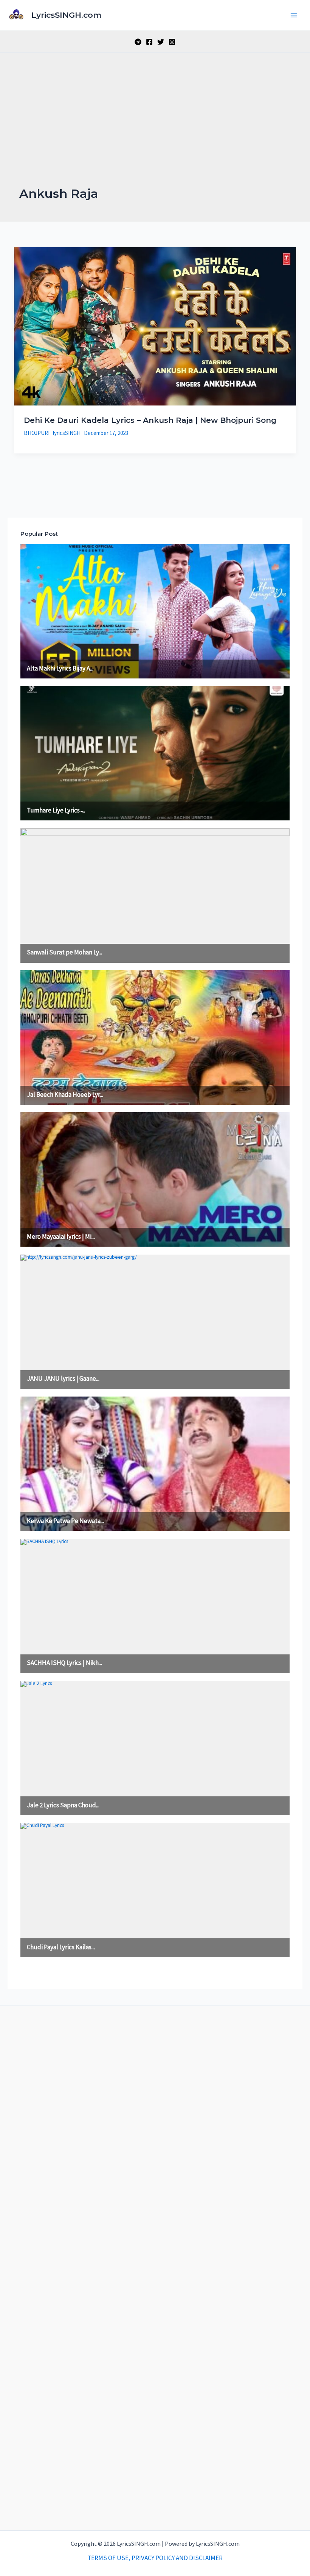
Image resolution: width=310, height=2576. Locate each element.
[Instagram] (172, 42)
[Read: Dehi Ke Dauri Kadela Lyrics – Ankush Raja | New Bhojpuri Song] (155, 326)
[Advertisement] (155, 129)
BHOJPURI (37, 433)
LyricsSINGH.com (66, 15)
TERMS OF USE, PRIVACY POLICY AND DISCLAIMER (155, 2558)
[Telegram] (138, 42)
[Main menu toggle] (294, 15)
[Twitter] (161, 42)
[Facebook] (149, 42)
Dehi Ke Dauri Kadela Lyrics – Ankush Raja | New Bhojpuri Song (150, 420)
